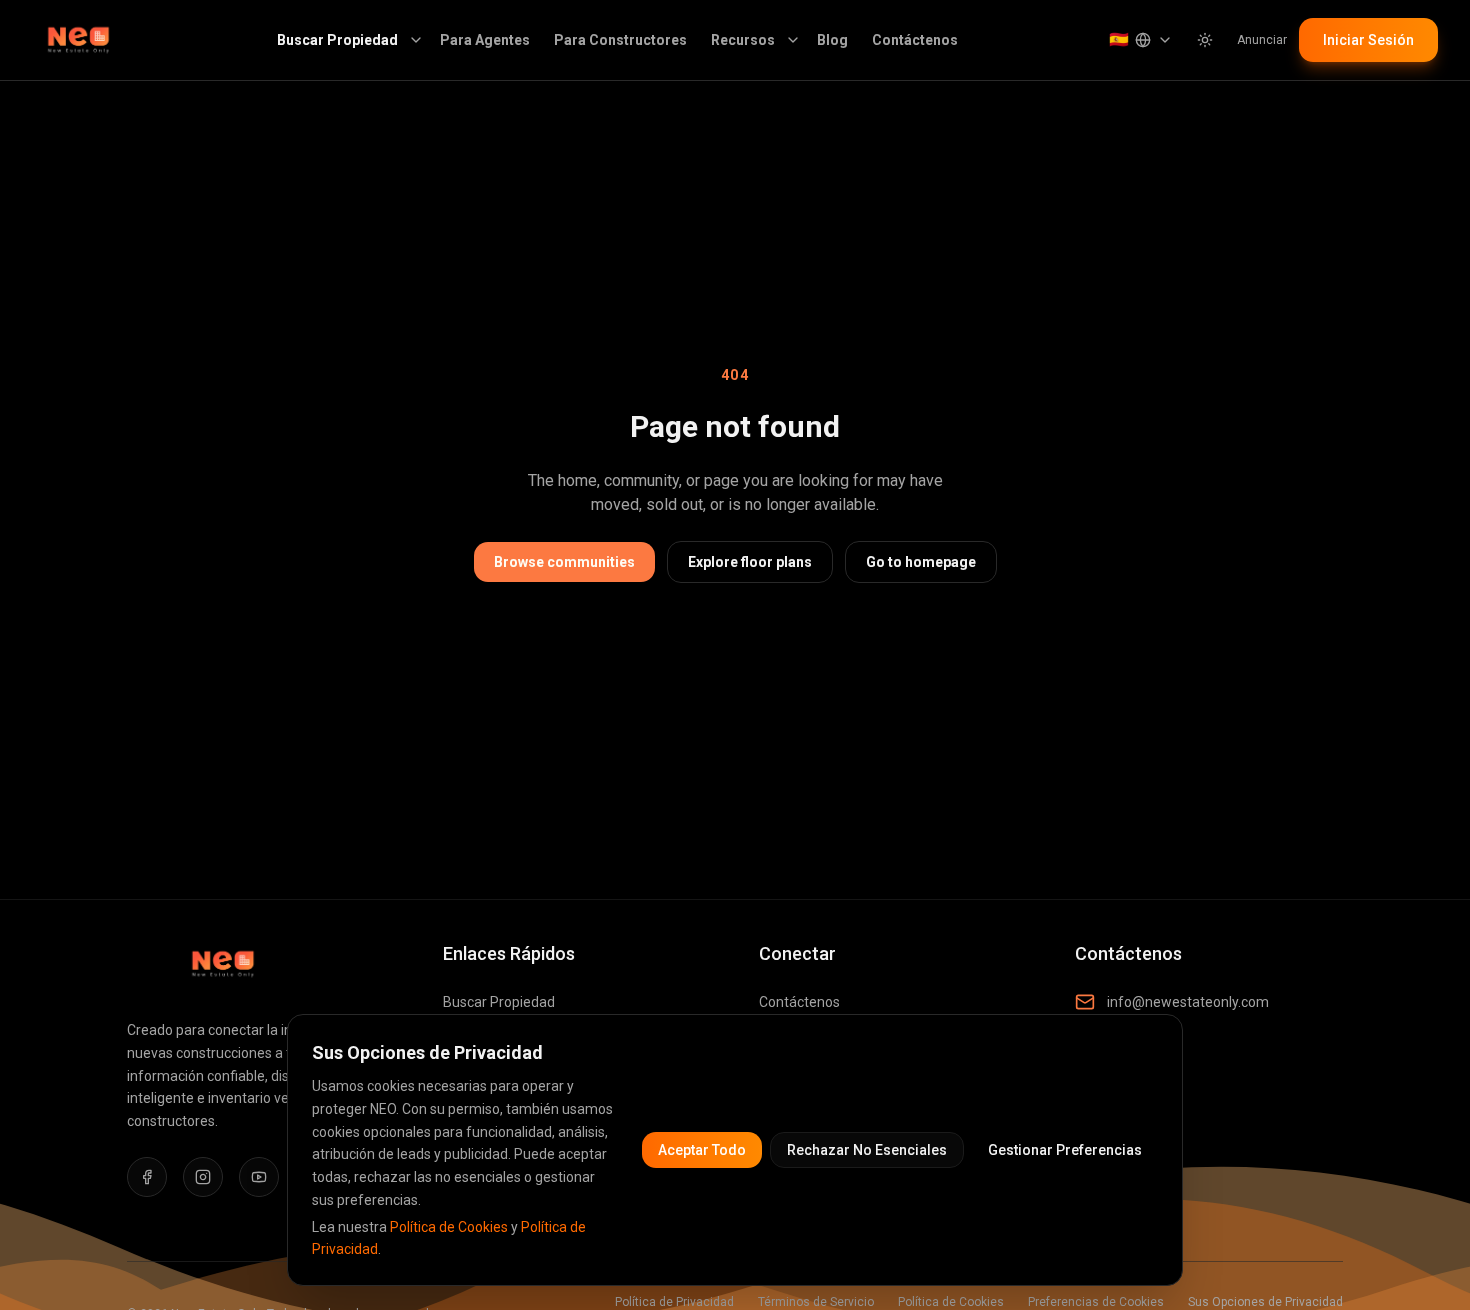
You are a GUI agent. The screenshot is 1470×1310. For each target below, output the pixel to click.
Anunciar (1262, 40)
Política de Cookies (449, 1227)
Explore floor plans (750, 562)
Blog (832, 40)
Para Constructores (620, 40)
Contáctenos (915, 40)
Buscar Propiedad (337, 40)
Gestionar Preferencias (1065, 1150)
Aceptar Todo (702, 1150)
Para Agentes (485, 40)
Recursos (743, 40)
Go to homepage (921, 562)
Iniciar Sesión (1368, 40)
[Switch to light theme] (1205, 40)
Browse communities (564, 562)
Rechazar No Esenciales (867, 1150)
